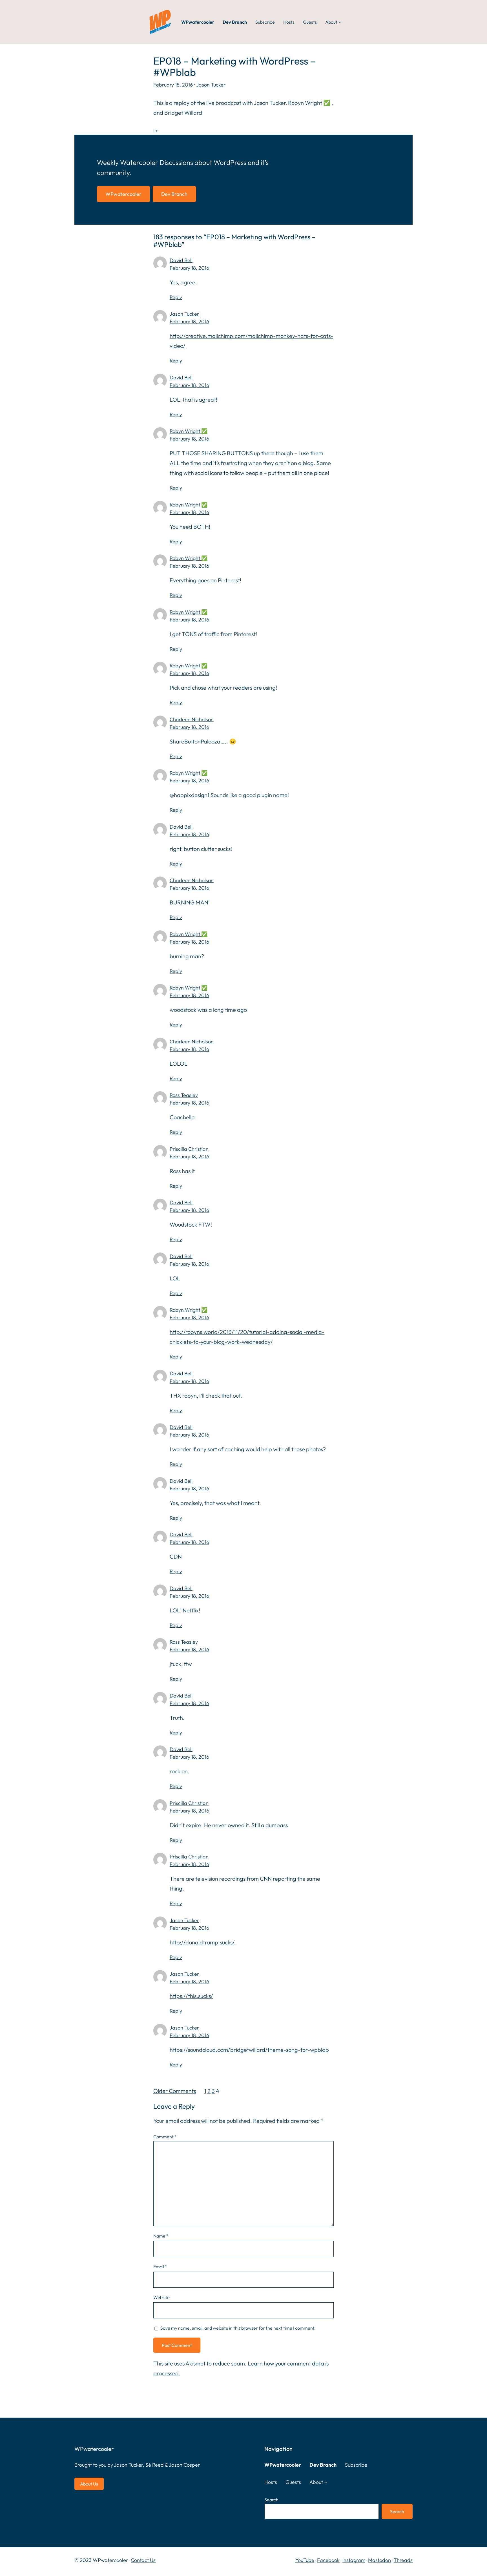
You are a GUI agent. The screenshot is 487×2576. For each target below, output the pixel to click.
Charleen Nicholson (192, 719)
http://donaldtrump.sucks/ (202, 1942)
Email (160, 2267)
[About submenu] (340, 22)
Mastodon (379, 2560)
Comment (165, 2137)
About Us (89, 2484)
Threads (403, 2560)
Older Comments (175, 2091)
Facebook (328, 2560)
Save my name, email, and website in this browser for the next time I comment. (238, 2328)
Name (161, 2236)
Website (161, 2297)
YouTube (305, 2560)
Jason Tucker (211, 85)
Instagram (354, 2560)
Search (271, 2500)
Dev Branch (174, 194)
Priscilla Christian (189, 1149)
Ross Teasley (184, 1095)
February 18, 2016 (189, 268)
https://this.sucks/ (191, 1996)
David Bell (181, 260)
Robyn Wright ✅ (189, 431)
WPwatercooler (123, 194)
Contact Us (143, 2560)
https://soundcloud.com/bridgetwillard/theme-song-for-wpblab (249, 2050)
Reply (176, 297)
